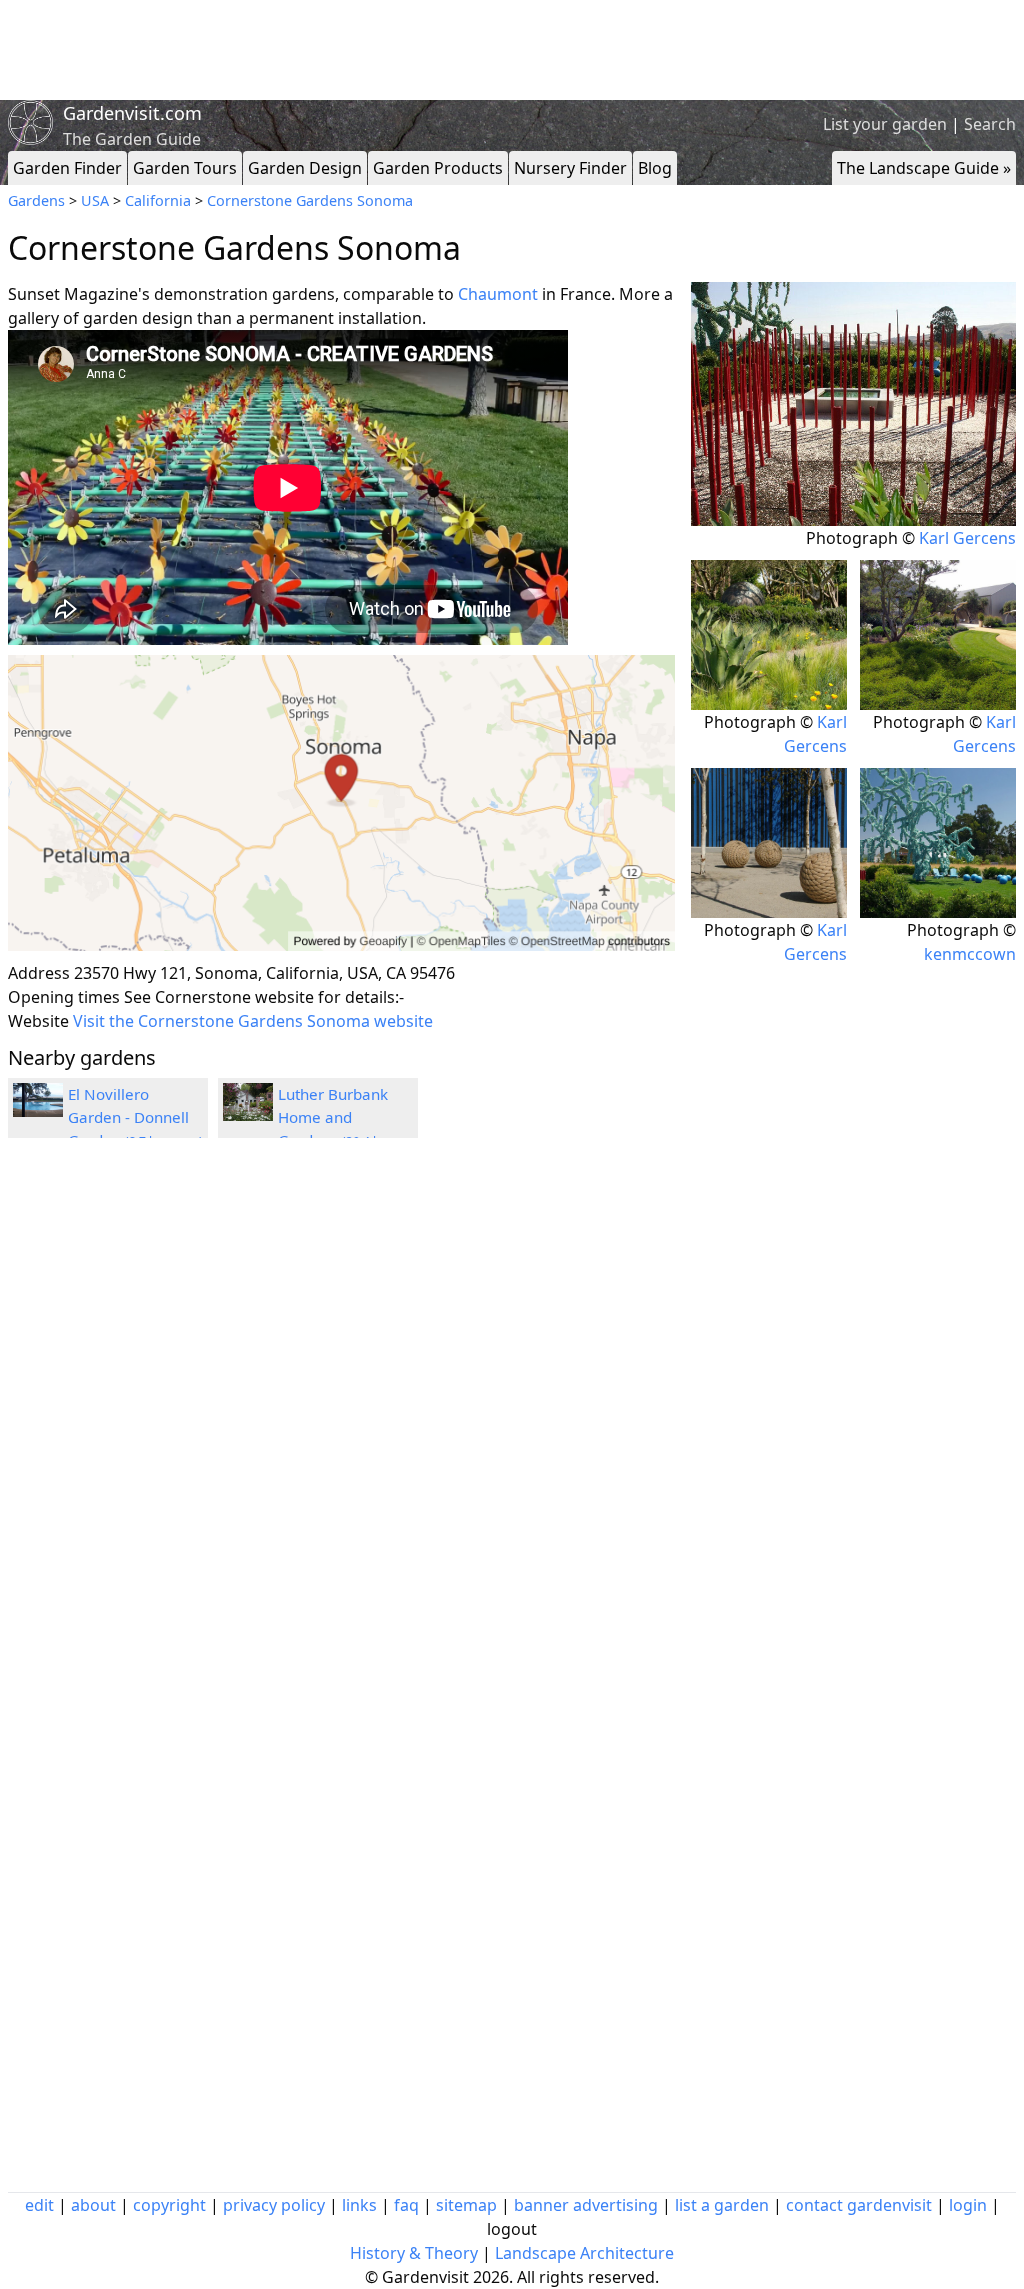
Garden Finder (67, 168)
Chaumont (498, 294)
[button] (341, 803)
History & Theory (414, 2253)
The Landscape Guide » (924, 168)
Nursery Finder (570, 168)
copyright (169, 2205)
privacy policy (274, 2205)
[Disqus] (341, 1422)
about (93, 2205)
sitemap (466, 2205)
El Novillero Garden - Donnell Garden (135, 1117)
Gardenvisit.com (132, 113)
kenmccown (970, 954)
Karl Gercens (967, 538)
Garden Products (438, 168)
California (158, 200)
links (359, 2205)
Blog (655, 168)
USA (95, 200)
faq (406, 2205)
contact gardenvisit (859, 2205)
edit (39, 2205)
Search (990, 124)
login (968, 2205)
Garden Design (305, 168)
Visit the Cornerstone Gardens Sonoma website (253, 1021)
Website (38, 1021)
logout (512, 2229)
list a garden (722, 2205)
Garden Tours (185, 168)
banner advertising (586, 2205)
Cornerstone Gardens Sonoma (310, 200)
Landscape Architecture (584, 2253)
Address (39, 973)
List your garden (885, 124)
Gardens (36, 200)
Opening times (64, 997)
